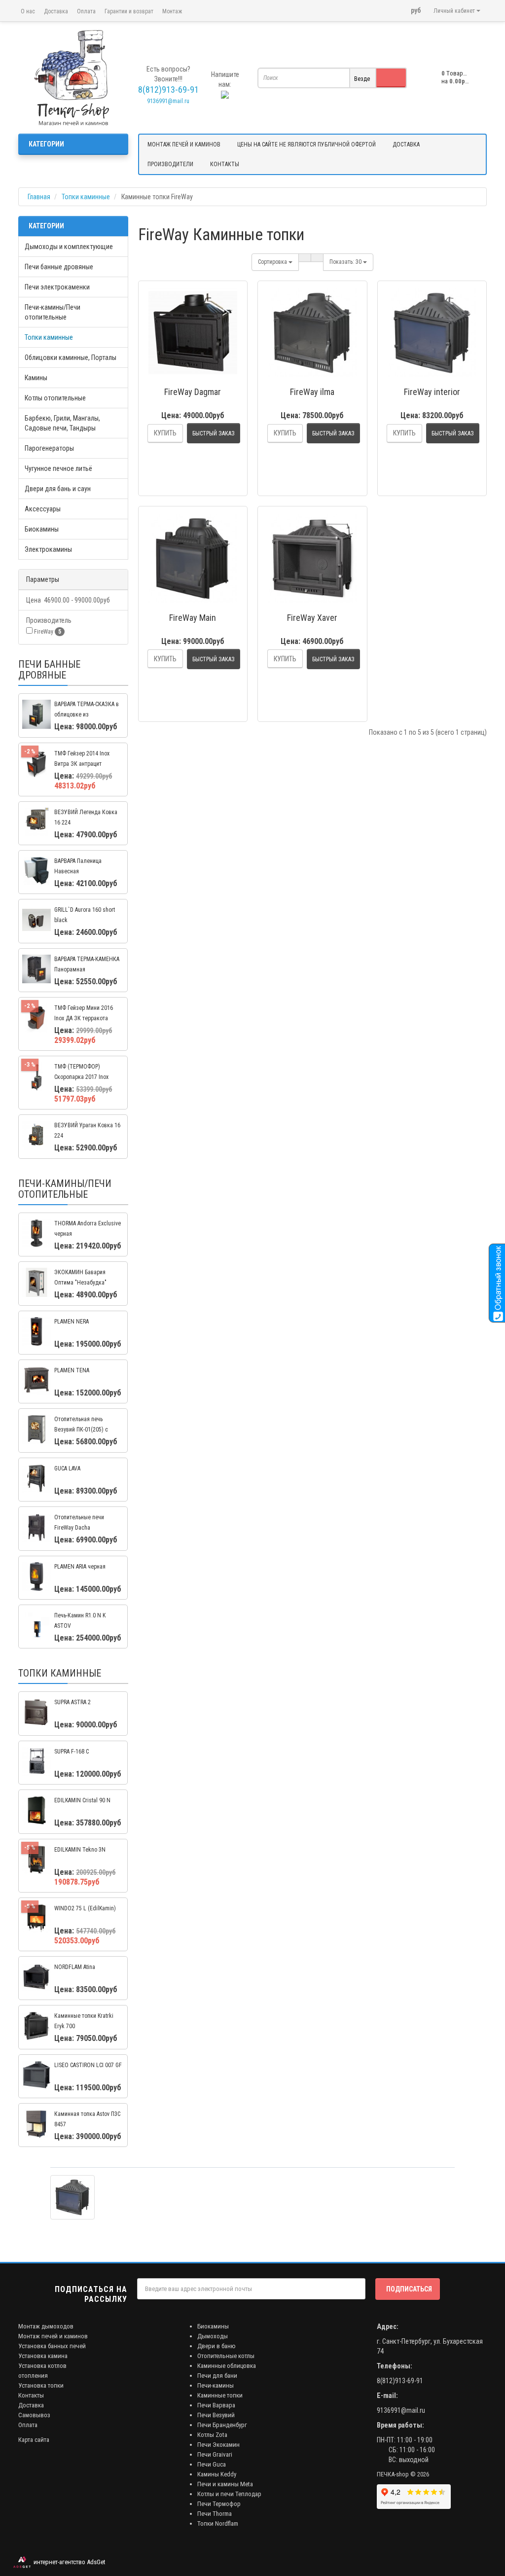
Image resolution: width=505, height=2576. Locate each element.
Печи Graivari (215, 2454)
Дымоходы (213, 2336)
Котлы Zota (212, 2435)
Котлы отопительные (55, 398)
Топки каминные (49, 337)
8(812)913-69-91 (400, 2381)
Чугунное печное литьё (58, 468)
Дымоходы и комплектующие (69, 247)
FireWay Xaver (312, 618)
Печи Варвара (216, 2405)
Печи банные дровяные (59, 267)
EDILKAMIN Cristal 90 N (82, 1800)
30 (346, 262)
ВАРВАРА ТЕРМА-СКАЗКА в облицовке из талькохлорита (87, 715)
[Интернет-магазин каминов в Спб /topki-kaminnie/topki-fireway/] (73, 78)
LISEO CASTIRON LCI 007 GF (88, 2065)
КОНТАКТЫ (225, 164)
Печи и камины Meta (225, 2484)
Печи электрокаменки (57, 287)
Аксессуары (43, 509)
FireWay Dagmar (193, 392)
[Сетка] (317, 258)
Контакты (31, 2395)
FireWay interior (432, 392)
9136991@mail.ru (168, 101)
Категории (46, 144)
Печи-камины (216, 2385)
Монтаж (172, 11)
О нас (28, 11)
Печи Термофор (219, 2504)
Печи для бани (217, 2376)
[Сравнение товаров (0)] (385, 7)
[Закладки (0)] (398, 7)
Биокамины (42, 529)
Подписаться (409, 2289)
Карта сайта (34, 2440)
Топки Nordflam (218, 2523)
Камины (36, 378)
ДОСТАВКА (406, 144)
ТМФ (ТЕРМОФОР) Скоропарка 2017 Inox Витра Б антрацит (81, 1077)
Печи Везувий (216, 2415)
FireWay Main (193, 618)
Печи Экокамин (218, 2445)
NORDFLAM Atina (75, 1967)
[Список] (305, 258)
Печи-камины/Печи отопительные (53, 312)
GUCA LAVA (67, 1468)
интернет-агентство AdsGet (68, 2562)
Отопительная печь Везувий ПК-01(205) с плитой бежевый (81, 1430)
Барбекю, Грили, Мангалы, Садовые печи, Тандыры (62, 423)
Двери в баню (216, 2346)
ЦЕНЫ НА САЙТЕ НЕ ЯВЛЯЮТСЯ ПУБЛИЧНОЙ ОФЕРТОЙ (307, 144)
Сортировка (273, 262)
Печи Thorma (215, 2514)
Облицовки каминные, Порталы (71, 358)
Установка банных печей (52, 2346)
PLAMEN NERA (72, 1322)
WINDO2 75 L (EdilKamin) (85, 1908)
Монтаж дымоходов (46, 2326)
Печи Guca (212, 2464)
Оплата (86, 11)
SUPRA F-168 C (72, 1752)
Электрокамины (48, 549)
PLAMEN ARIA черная (80, 1567)
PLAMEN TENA (72, 1370)
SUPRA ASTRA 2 (72, 1702)
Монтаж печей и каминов (53, 2336)
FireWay (47, 632)
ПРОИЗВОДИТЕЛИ (170, 164)
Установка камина (43, 2356)
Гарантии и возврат (129, 11)
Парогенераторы (49, 448)
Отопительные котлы (226, 2356)
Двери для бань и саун (58, 489)
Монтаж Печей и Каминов (184, 144)
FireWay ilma (312, 392)
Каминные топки (220, 2395)
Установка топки (41, 2385)
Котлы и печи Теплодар (229, 2494)
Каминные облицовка (227, 2366)
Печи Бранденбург (222, 2425)
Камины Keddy (217, 2474)
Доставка (56, 11)
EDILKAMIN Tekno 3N (80, 1850)
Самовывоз (34, 2415)
